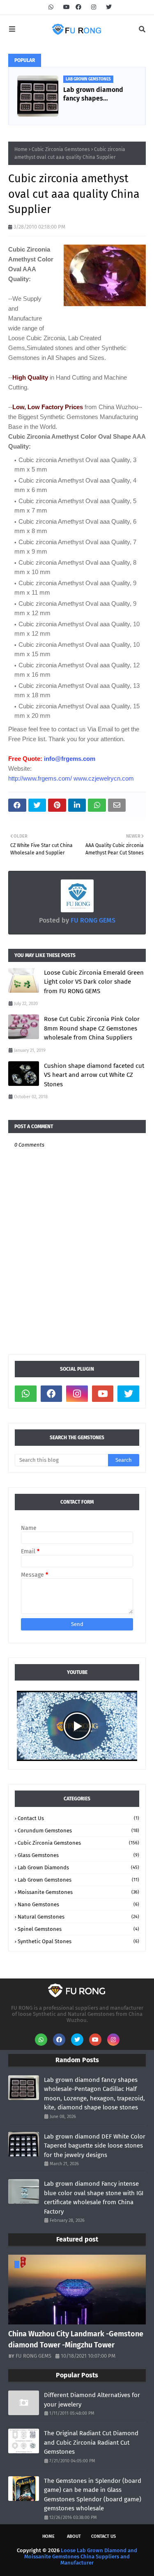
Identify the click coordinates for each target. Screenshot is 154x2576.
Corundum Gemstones (78, 1831)
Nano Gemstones (78, 1904)
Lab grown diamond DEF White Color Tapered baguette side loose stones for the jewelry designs (95, 2146)
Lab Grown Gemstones (78, 1880)
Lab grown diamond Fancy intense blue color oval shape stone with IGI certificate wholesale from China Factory (94, 2198)
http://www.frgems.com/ (40, 778)
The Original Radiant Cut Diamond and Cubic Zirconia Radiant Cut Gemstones (91, 2442)
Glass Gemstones (78, 1855)
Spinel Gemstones (78, 1929)
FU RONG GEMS (92, 920)
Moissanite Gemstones (78, 1892)
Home (21, 149)
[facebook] (78, 7)
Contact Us (78, 1818)
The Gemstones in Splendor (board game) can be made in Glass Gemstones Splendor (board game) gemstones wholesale (93, 2495)
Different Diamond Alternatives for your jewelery (92, 2400)
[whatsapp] (51, 7)
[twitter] (108, 7)
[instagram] (94, 7)
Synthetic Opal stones (78, 1941)
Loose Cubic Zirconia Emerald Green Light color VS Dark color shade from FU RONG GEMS (94, 982)
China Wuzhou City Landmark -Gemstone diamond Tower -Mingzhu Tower (76, 2339)
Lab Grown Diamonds (78, 1867)
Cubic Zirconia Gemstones (61, 149)
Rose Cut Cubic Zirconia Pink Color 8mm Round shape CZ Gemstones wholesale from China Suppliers (92, 1028)
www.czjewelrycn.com (104, 778)
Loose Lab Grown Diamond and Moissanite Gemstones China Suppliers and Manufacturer (81, 2557)
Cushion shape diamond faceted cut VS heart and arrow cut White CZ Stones (94, 1075)
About (74, 2536)
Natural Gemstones (78, 1917)
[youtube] (67, 7)
